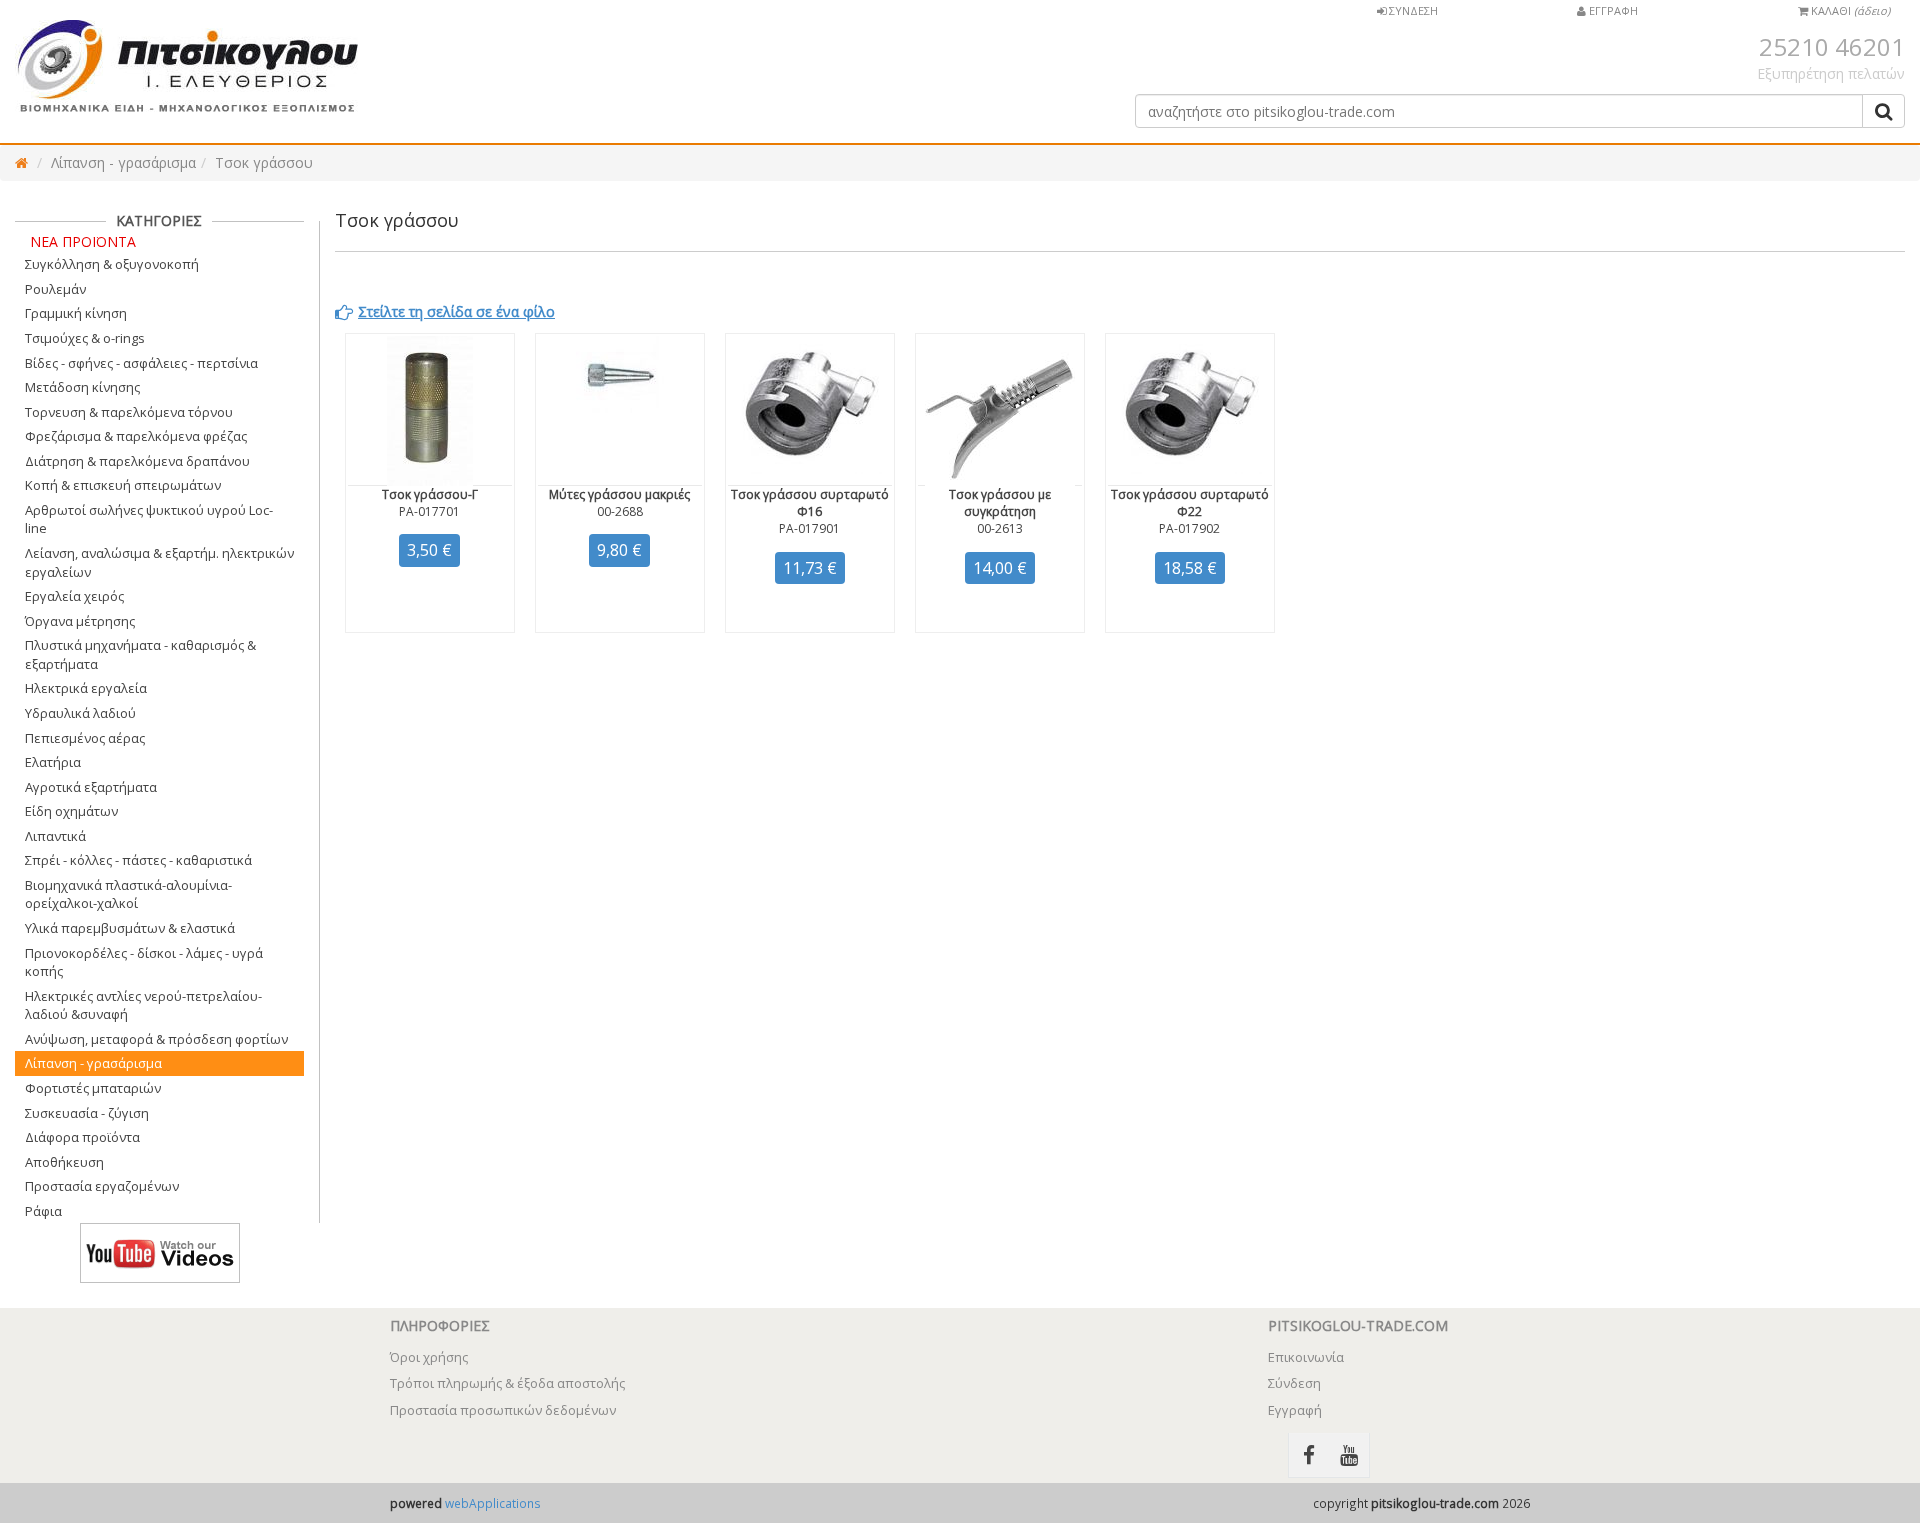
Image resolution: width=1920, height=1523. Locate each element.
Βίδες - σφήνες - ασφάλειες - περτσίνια (141, 363)
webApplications (493, 1503)
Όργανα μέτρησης (80, 621)
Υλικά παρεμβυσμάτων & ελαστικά (130, 928)
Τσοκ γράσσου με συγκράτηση (1000, 503)
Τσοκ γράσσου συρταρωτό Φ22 (1190, 503)
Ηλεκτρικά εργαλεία (86, 688)
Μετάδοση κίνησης (82, 387)
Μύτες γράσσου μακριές (619, 494)
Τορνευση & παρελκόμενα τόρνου (129, 412)
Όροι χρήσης (429, 1357)
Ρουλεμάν (55, 289)
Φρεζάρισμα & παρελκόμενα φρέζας (136, 436)
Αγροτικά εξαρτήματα (91, 787)
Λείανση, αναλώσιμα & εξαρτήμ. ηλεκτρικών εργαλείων (159, 562)
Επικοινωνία (1306, 1357)
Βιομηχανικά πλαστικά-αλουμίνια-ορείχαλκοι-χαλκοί (128, 894)
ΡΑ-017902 (1189, 528)
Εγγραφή (1295, 1410)
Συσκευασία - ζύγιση (87, 1113)
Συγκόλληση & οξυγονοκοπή (112, 264)
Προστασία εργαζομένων (102, 1186)
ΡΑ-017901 (809, 528)
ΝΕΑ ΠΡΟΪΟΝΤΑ (83, 241)
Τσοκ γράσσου (264, 162)
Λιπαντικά (55, 836)
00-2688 (620, 511)
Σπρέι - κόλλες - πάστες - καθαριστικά (138, 860)
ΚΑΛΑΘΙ (1849, 10)
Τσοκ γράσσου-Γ (430, 494)
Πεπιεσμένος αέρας (85, 738)
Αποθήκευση (64, 1162)
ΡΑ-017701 (429, 511)
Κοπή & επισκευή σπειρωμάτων (123, 485)
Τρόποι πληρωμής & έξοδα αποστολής (507, 1383)
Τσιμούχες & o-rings (85, 338)
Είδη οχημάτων (71, 811)
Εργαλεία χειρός (74, 596)
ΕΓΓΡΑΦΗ (1612, 10)
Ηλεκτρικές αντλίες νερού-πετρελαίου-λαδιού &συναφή (143, 1005)
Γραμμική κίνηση (76, 313)
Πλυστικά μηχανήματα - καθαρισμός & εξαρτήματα (140, 654)
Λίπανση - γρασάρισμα (123, 162)
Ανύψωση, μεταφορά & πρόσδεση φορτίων (156, 1039)
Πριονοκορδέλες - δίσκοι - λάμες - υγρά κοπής (144, 962)
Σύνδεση (1294, 1383)
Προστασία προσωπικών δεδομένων (503, 1410)
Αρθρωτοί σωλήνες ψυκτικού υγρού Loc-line (149, 519)
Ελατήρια (53, 762)
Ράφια (43, 1211)
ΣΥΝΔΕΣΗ (1412, 10)
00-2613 (1000, 528)
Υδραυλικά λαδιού (80, 713)
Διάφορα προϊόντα (82, 1137)
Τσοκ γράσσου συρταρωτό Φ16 (810, 503)
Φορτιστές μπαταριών (93, 1088)
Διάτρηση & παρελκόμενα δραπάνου (137, 461)
